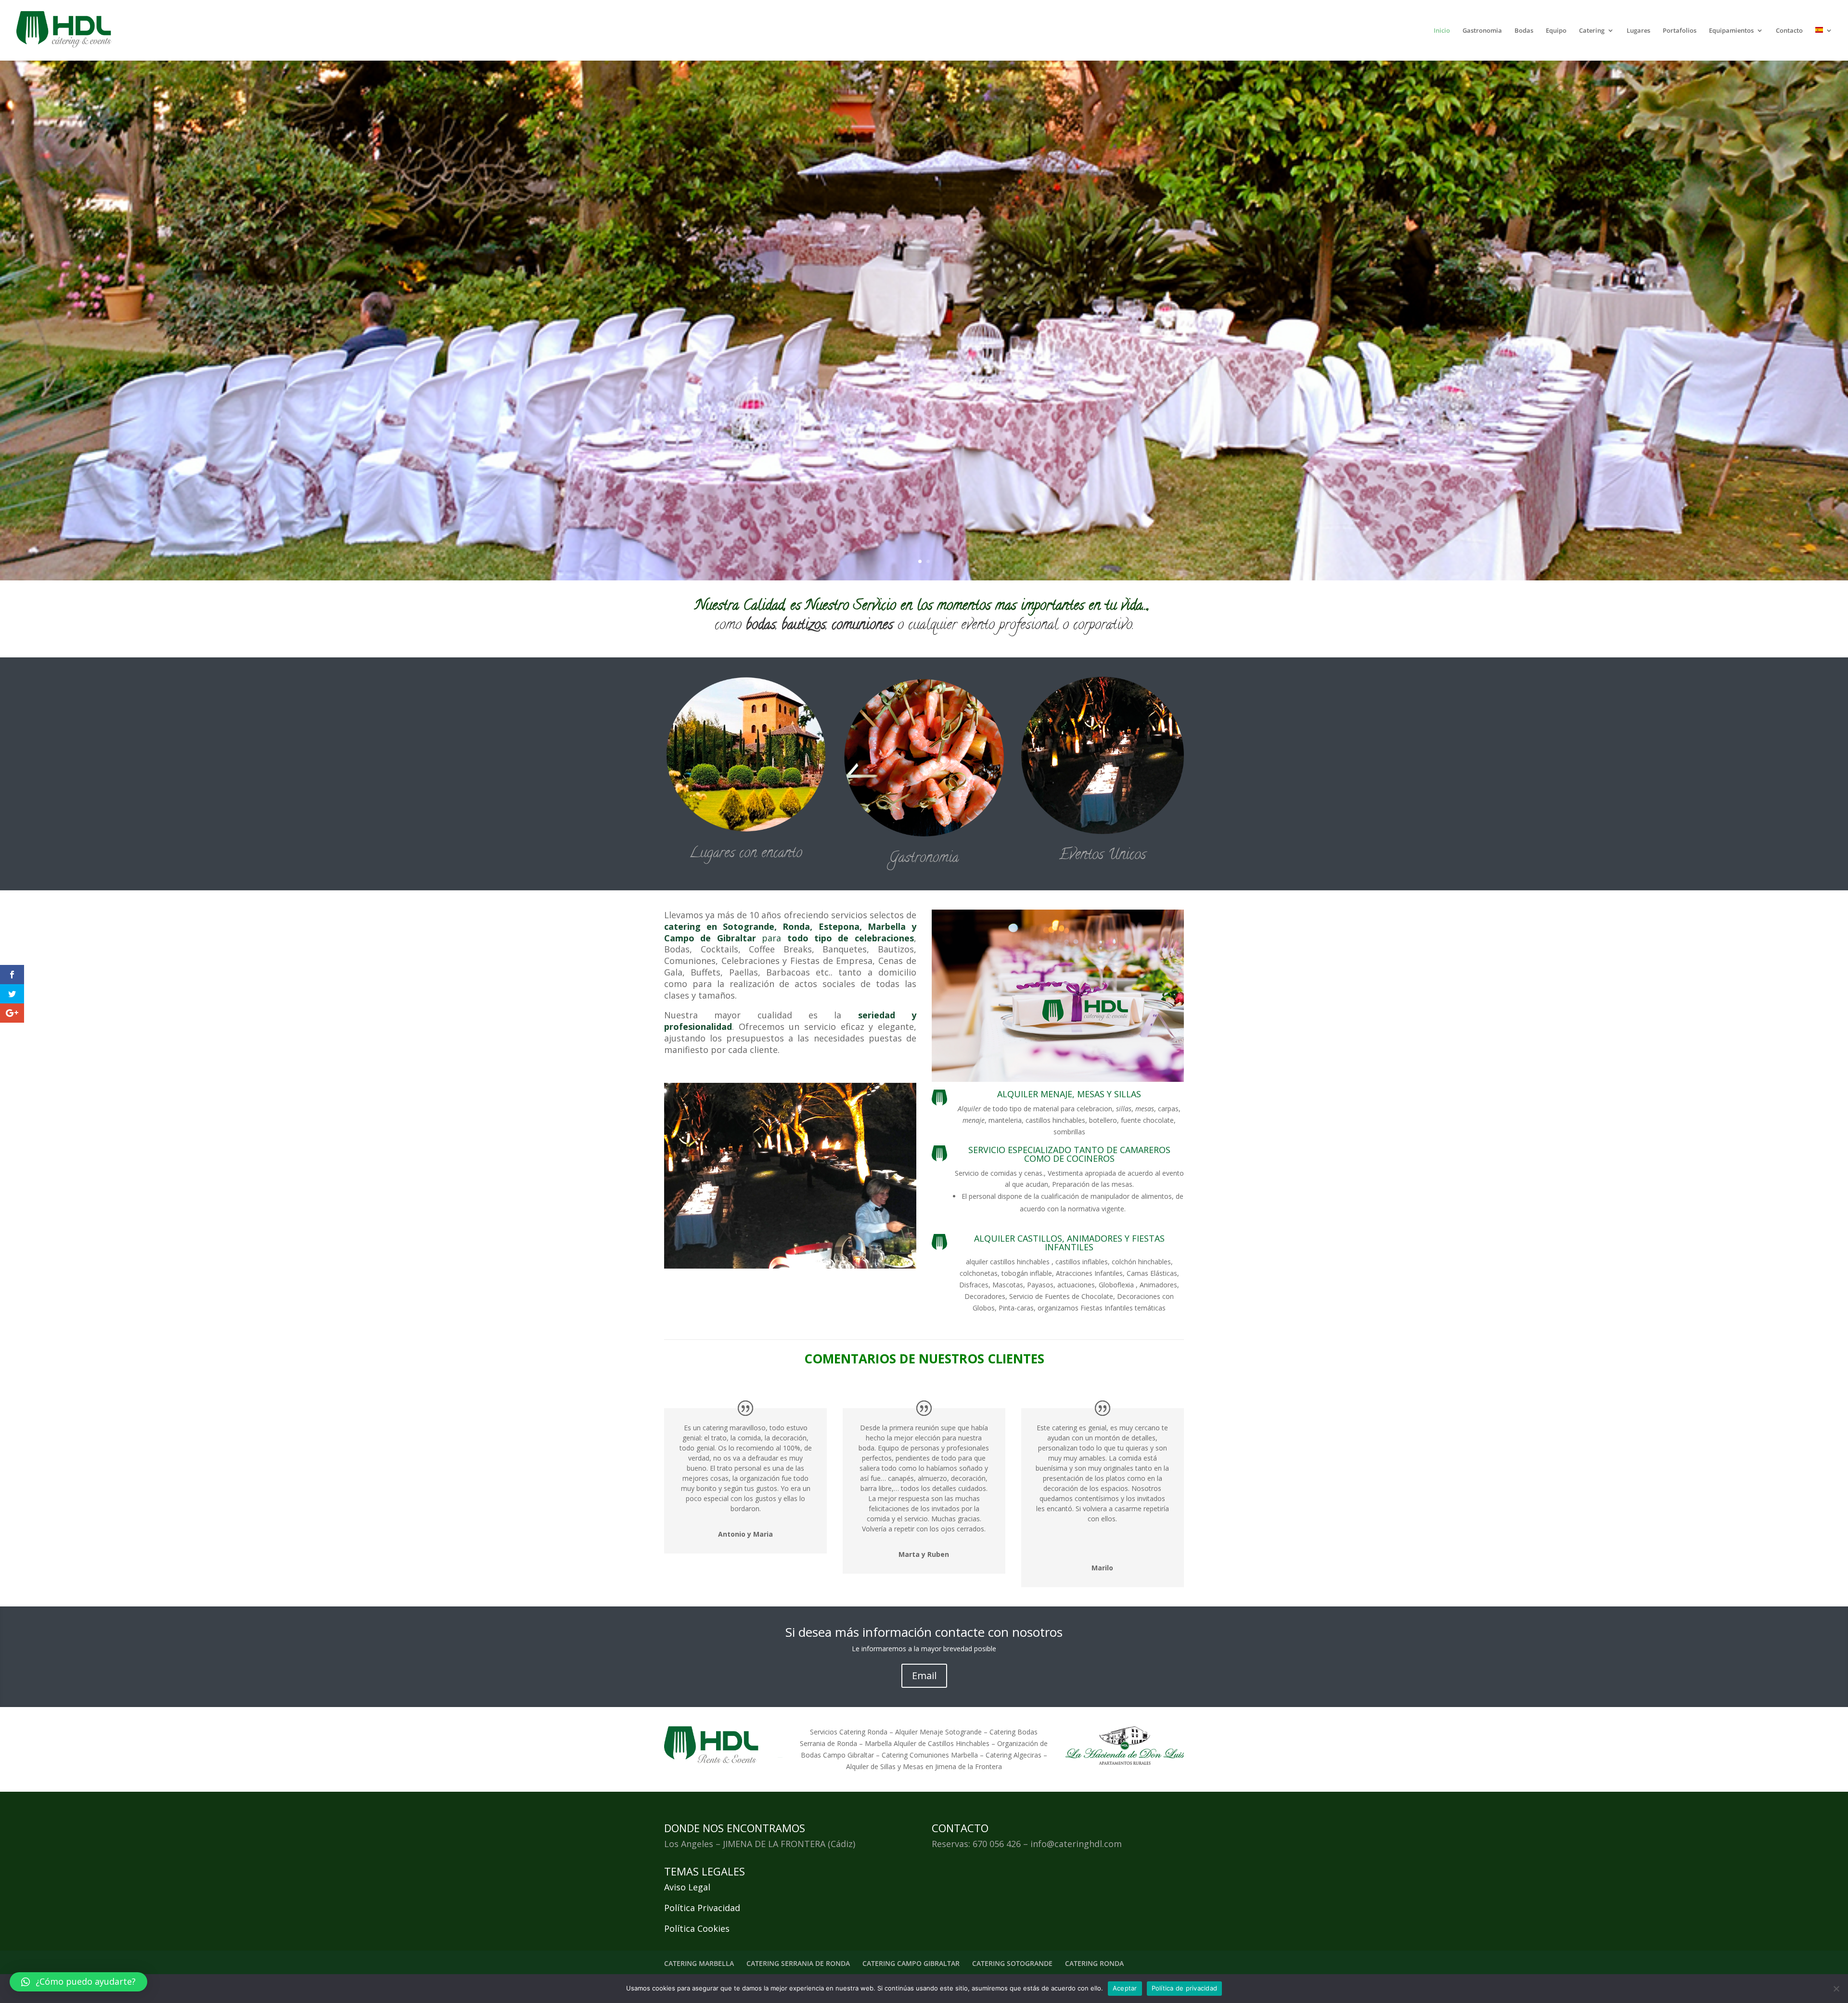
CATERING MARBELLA (699, 1963)
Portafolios (1680, 31)
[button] (78, 1982)
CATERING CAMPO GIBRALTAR (911, 1963)
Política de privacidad (1185, 1988)
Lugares (1638, 31)
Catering (1592, 31)
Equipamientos (1731, 31)
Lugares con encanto (746, 854)
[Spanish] (1824, 44)
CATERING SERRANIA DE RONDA (798, 1963)
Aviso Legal (687, 1887)
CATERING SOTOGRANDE (1012, 1963)
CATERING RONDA (1094, 1963)
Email (924, 1676)
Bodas (1524, 31)
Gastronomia (1482, 31)
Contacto (1789, 31)
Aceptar (1125, 1988)
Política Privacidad (702, 1908)
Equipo (1556, 31)
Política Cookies (697, 1928)
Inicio (1442, 31)
